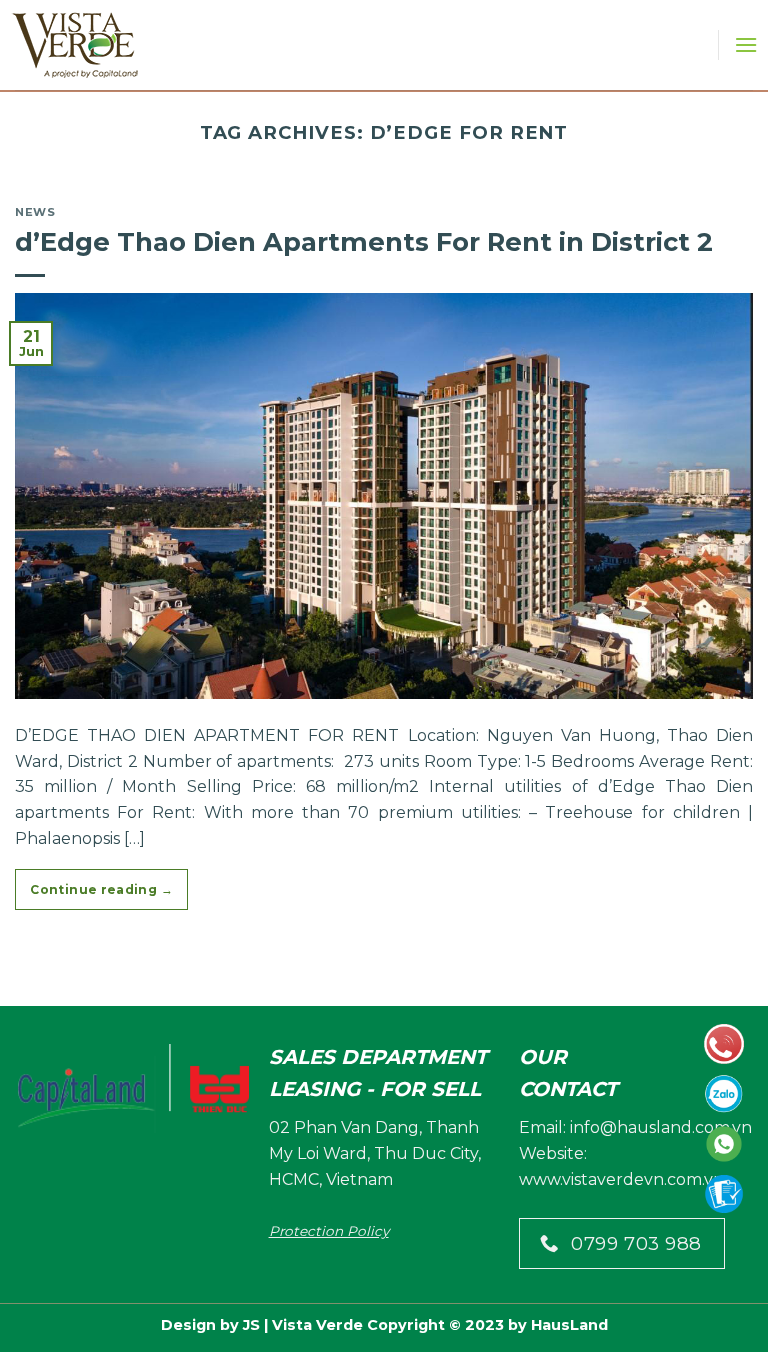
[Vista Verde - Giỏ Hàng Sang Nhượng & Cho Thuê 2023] (77, 45)
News (35, 212)
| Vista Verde (311, 1325)
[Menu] (746, 44)
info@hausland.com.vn (661, 1127)
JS (251, 1325)
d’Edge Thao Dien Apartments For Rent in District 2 (364, 241)
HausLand (569, 1325)
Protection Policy (329, 1231)
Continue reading (101, 889)
